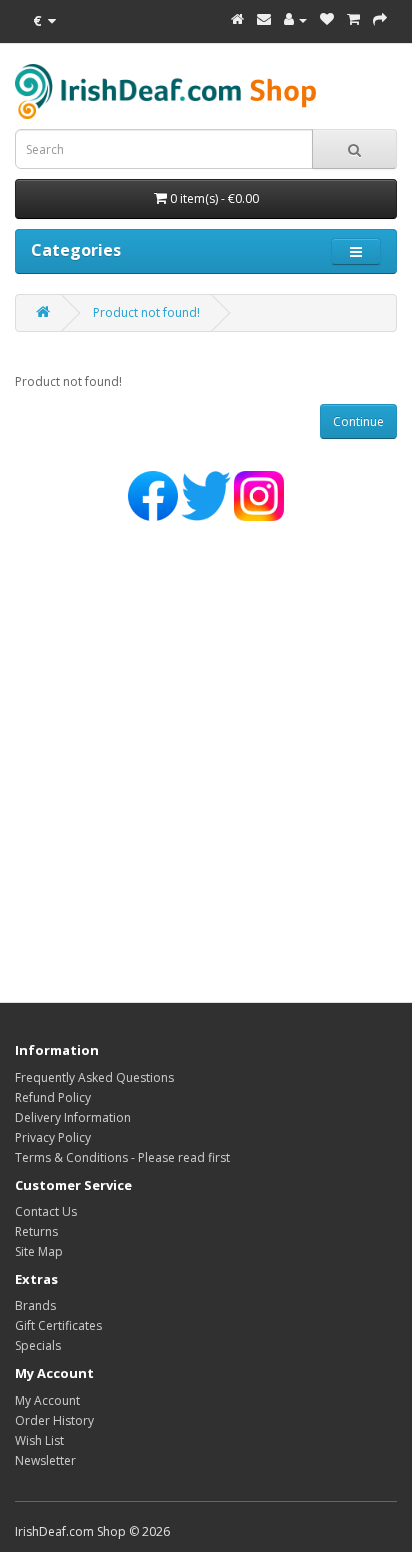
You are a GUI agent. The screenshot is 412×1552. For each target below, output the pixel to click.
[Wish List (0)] (327, 19)
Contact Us (46, 1211)
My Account (47, 1400)
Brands (35, 1305)
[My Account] (295, 19)
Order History (54, 1420)
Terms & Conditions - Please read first (122, 1157)
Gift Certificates (58, 1325)
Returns (36, 1231)
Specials (38, 1345)
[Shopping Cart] (353, 19)
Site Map (39, 1251)
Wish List (39, 1440)
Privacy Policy (53, 1137)
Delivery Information (73, 1117)
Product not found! (146, 312)
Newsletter (45, 1460)
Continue (358, 421)
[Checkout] (380, 19)
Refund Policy (53, 1097)
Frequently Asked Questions (94, 1077)
